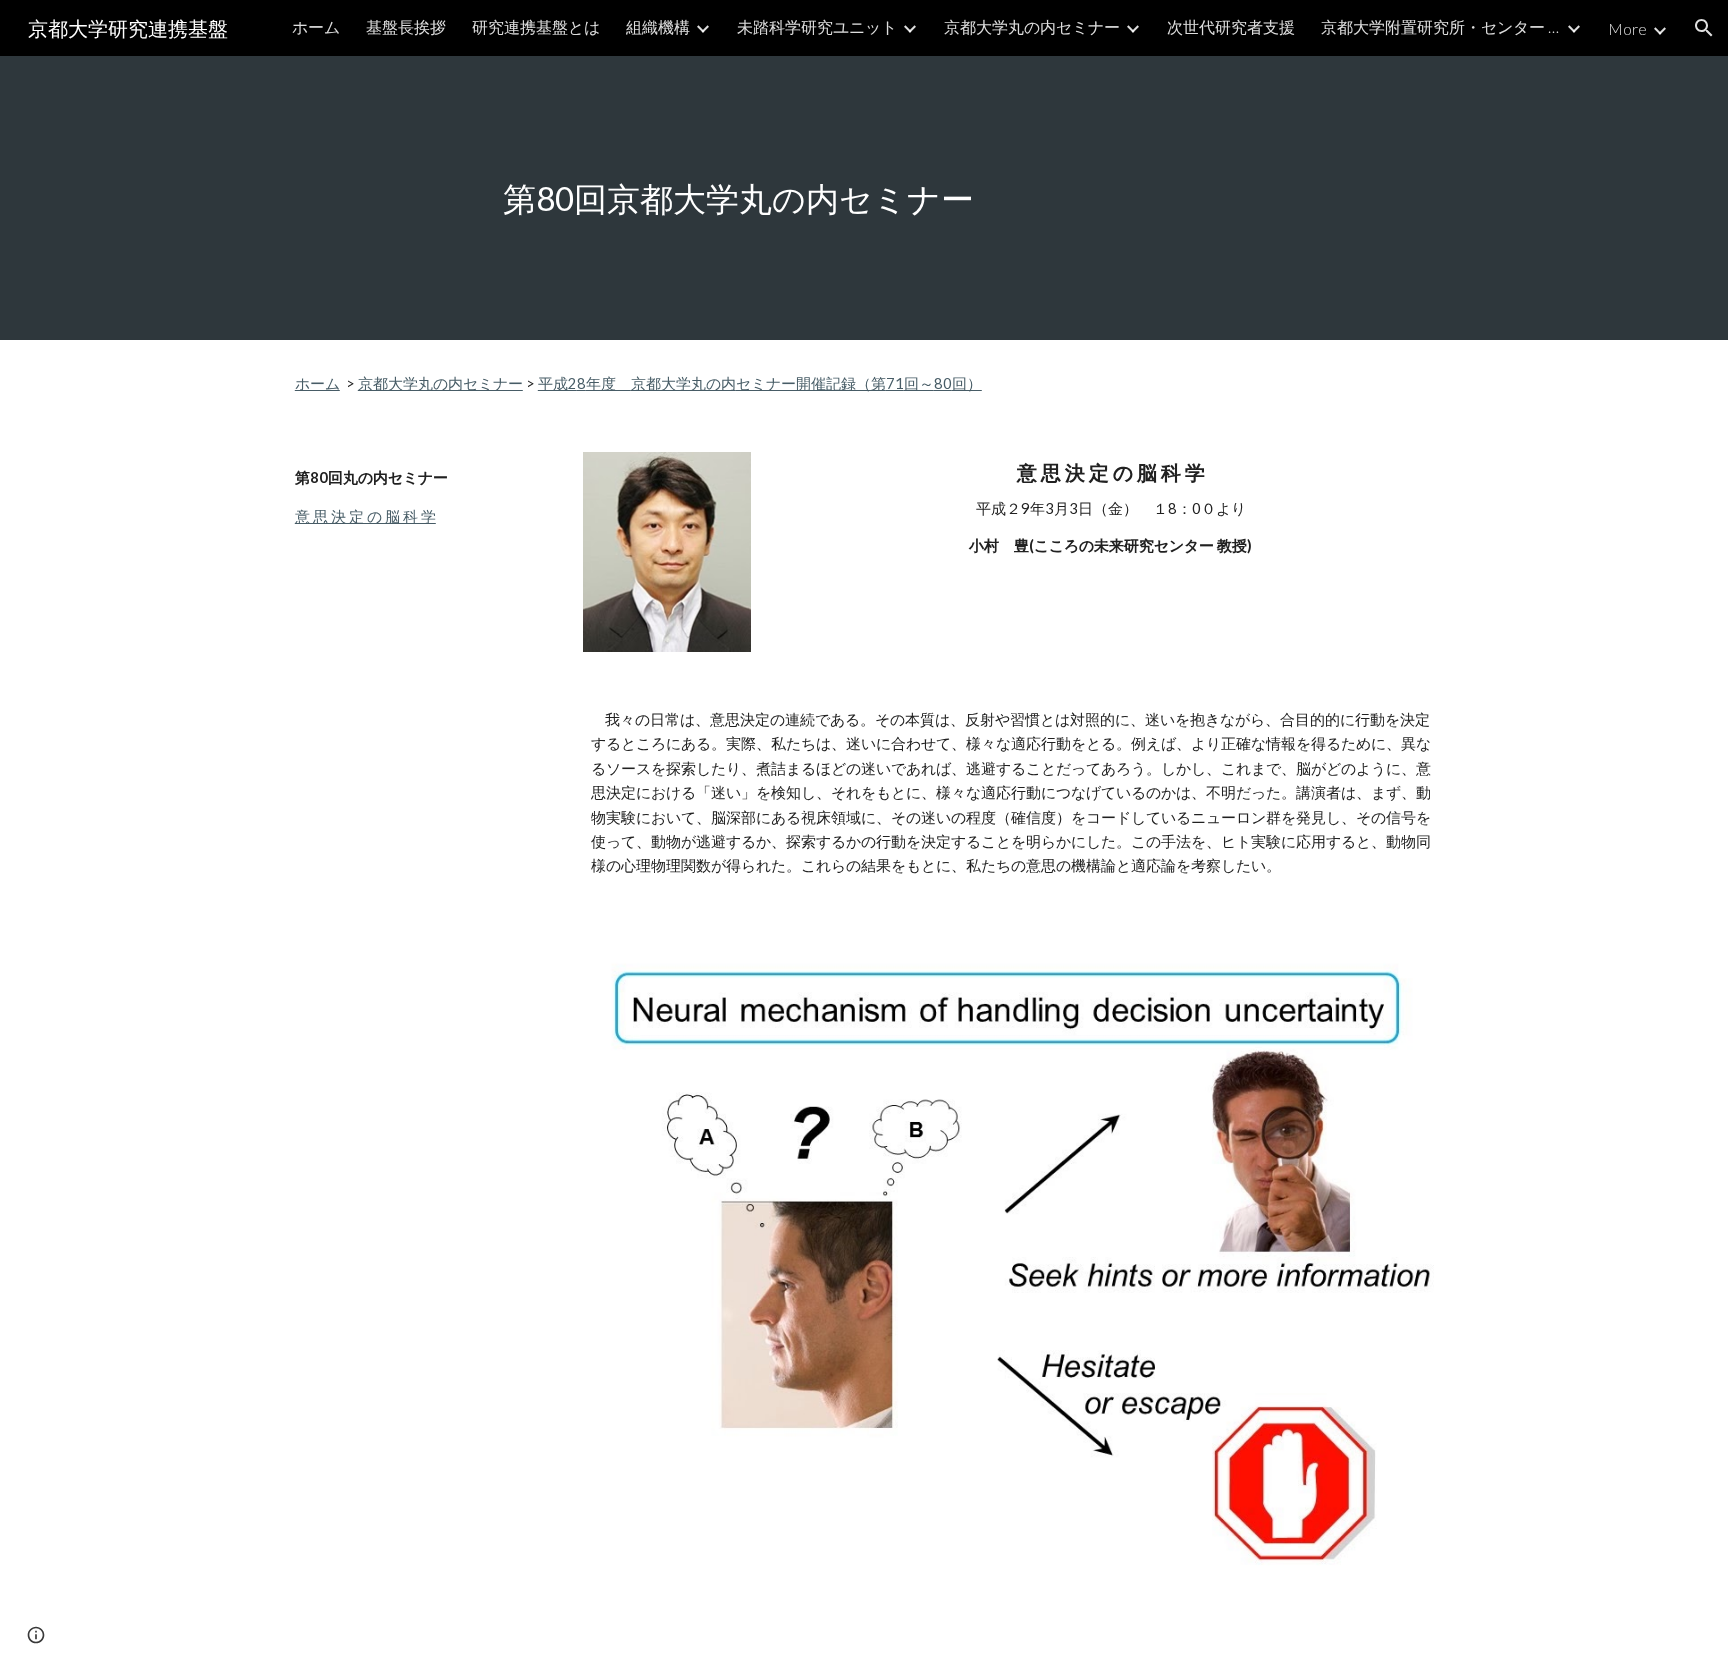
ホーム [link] (316, 26)
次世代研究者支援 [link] (1231, 26)
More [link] (1627, 28)
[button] (1704, 28)
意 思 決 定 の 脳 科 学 (365, 516)
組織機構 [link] (658, 26)
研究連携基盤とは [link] (536, 26)
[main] (864, 198)
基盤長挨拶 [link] (406, 26)
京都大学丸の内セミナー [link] (1032, 26)
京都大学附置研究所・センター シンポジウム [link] (1441, 26)
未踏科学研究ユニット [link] (817, 26)
